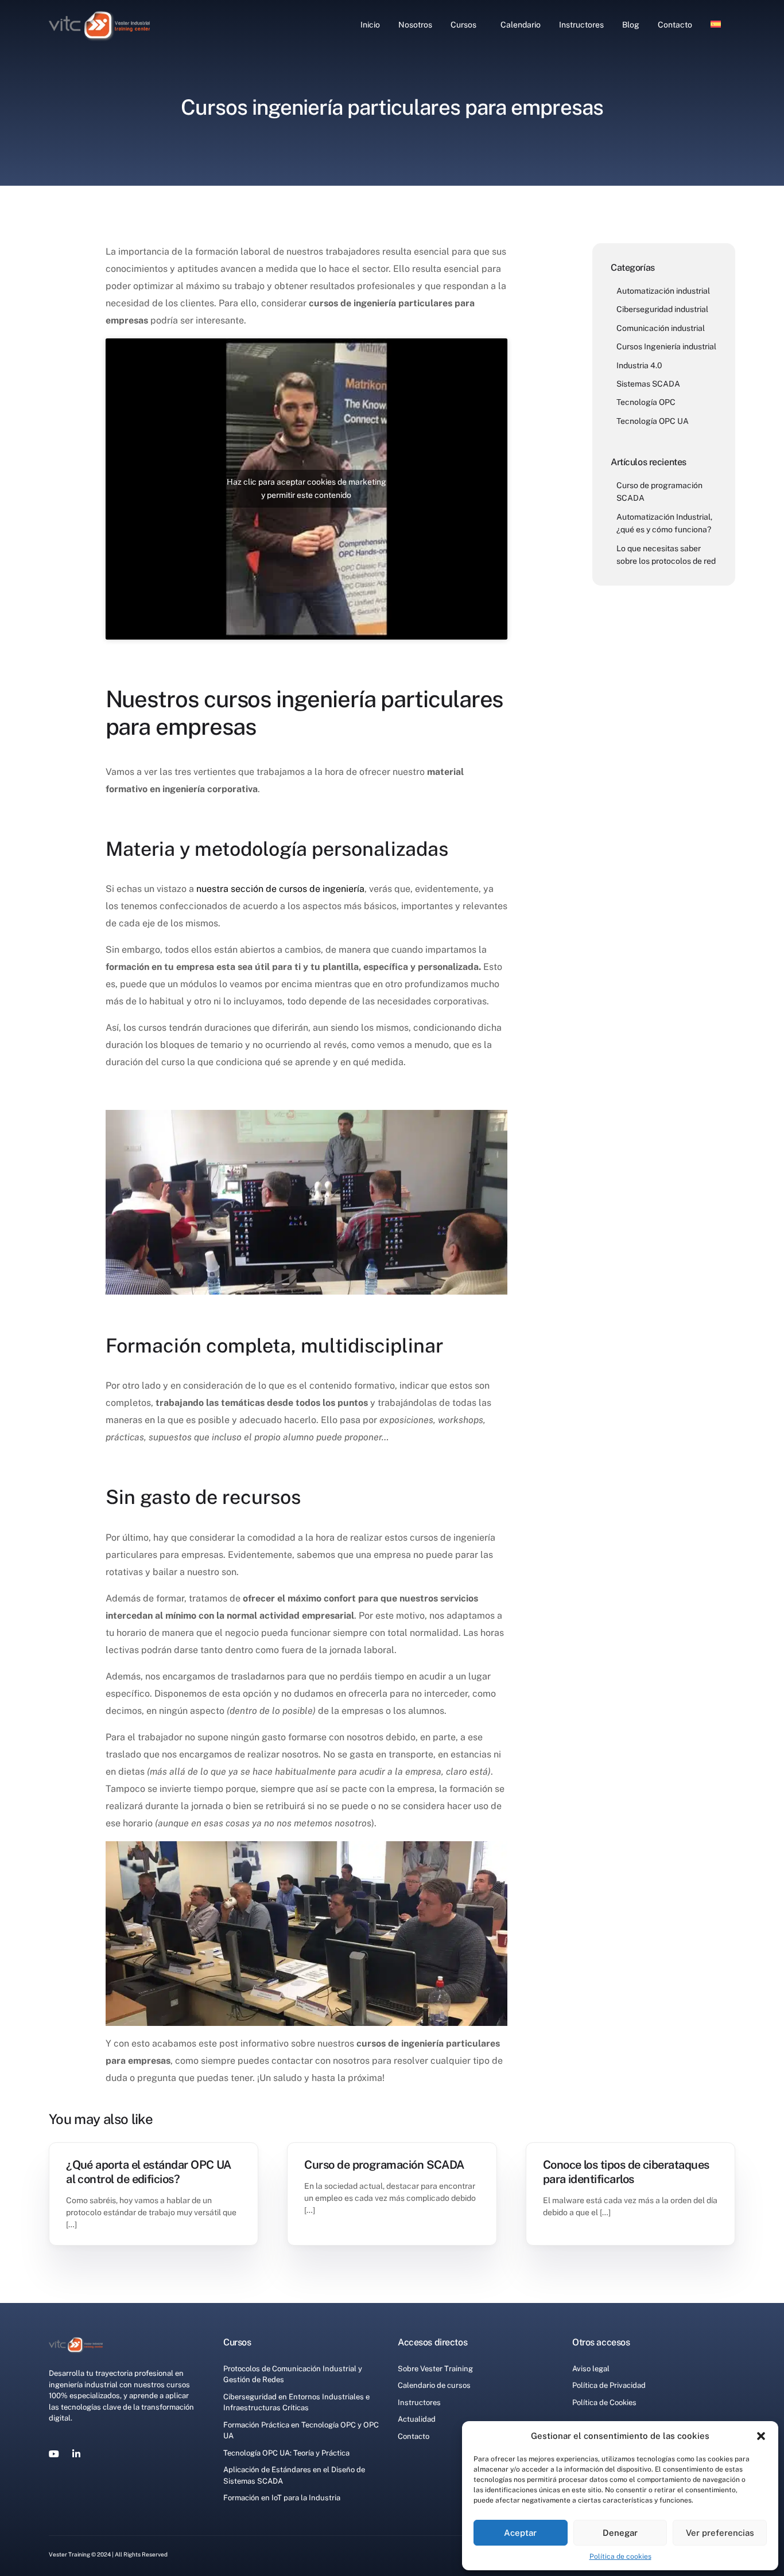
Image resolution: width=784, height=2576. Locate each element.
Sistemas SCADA (648, 384)
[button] (761, 2436)
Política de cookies (620, 2556)
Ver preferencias (720, 2533)
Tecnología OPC (646, 402)
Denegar (620, 2533)
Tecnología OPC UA (653, 420)
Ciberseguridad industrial (662, 309)
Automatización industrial (663, 291)
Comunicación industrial (661, 328)
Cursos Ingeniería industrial (666, 346)
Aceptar (520, 2533)
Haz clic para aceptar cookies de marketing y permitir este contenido (306, 488)
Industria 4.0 (639, 365)
